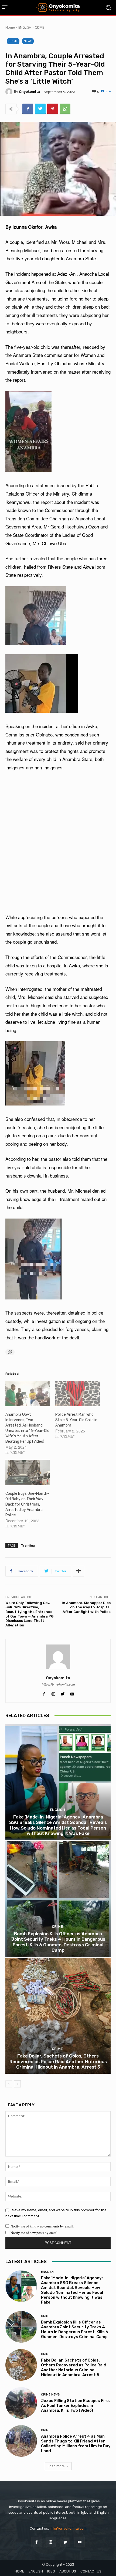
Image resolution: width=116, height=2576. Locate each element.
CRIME (39, 27)
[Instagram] (51, 2542)
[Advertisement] (58, 842)
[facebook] (44, 1692)
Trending (28, 1545)
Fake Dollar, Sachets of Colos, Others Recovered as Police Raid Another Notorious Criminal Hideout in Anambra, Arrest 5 (58, 2061)
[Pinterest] (53, 109)
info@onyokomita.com (68, 2528)
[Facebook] (28, 109)
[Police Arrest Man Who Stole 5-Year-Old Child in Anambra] (78, 1394)
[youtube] (72, 1692)
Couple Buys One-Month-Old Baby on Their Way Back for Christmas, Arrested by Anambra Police (27, 1504)
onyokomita (30, 92)
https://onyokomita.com (58, 1685)
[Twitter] (40, 109)
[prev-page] (9, 2084)
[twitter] (63, 1692)
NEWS (28, 41)
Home (10, 27)
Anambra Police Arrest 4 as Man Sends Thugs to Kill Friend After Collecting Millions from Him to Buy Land (76, 2444)
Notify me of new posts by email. (34, 2233)
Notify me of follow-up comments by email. (42, 2226)
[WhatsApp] (65, 109)
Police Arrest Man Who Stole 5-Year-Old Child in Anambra (76, 1420)
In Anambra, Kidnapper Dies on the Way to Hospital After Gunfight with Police (86, 1607)
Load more (56, 2466)
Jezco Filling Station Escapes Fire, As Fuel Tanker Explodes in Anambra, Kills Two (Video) (75, 2406)
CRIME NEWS (50, 2395)
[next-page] (17, 2084)
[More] (79, 1571)
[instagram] (53, 1692)
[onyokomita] (10, 92)
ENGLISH (25, 27)
